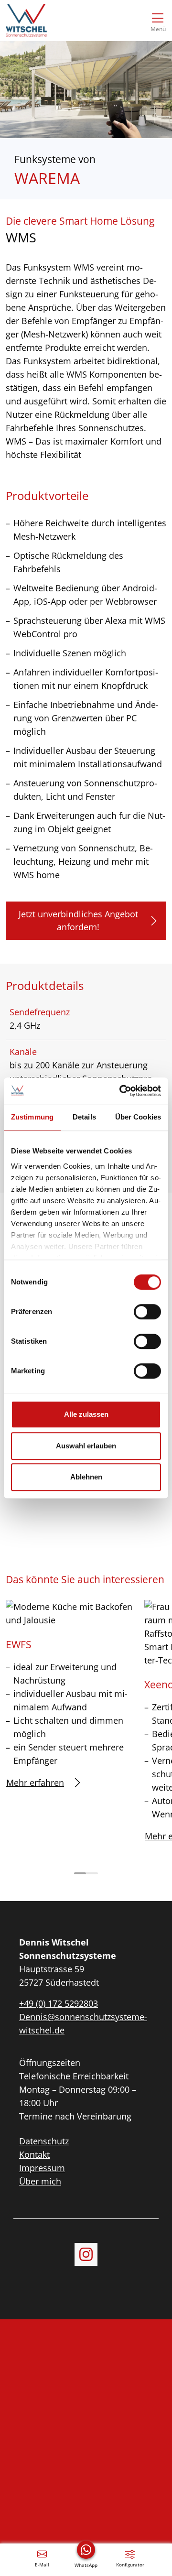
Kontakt (34, 2154)
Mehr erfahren (35, 1783)
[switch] (147, 1312)
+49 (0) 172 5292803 (59, 2003)
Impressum (42, 2168)
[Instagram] (86, 2254)
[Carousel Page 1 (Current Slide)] (80, 1873)
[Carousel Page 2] (92, 1873)
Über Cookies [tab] (138, 1117)
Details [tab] (84, 1117)
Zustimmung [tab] (32, 1117)
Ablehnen (86, 1477)
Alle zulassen (86, 1414)
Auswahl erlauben (86, 1446)
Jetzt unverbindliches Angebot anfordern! (78, 920)
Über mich (40, 2181)
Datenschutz (44, 2141)
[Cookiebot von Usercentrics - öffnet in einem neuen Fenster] (121, 1091)
